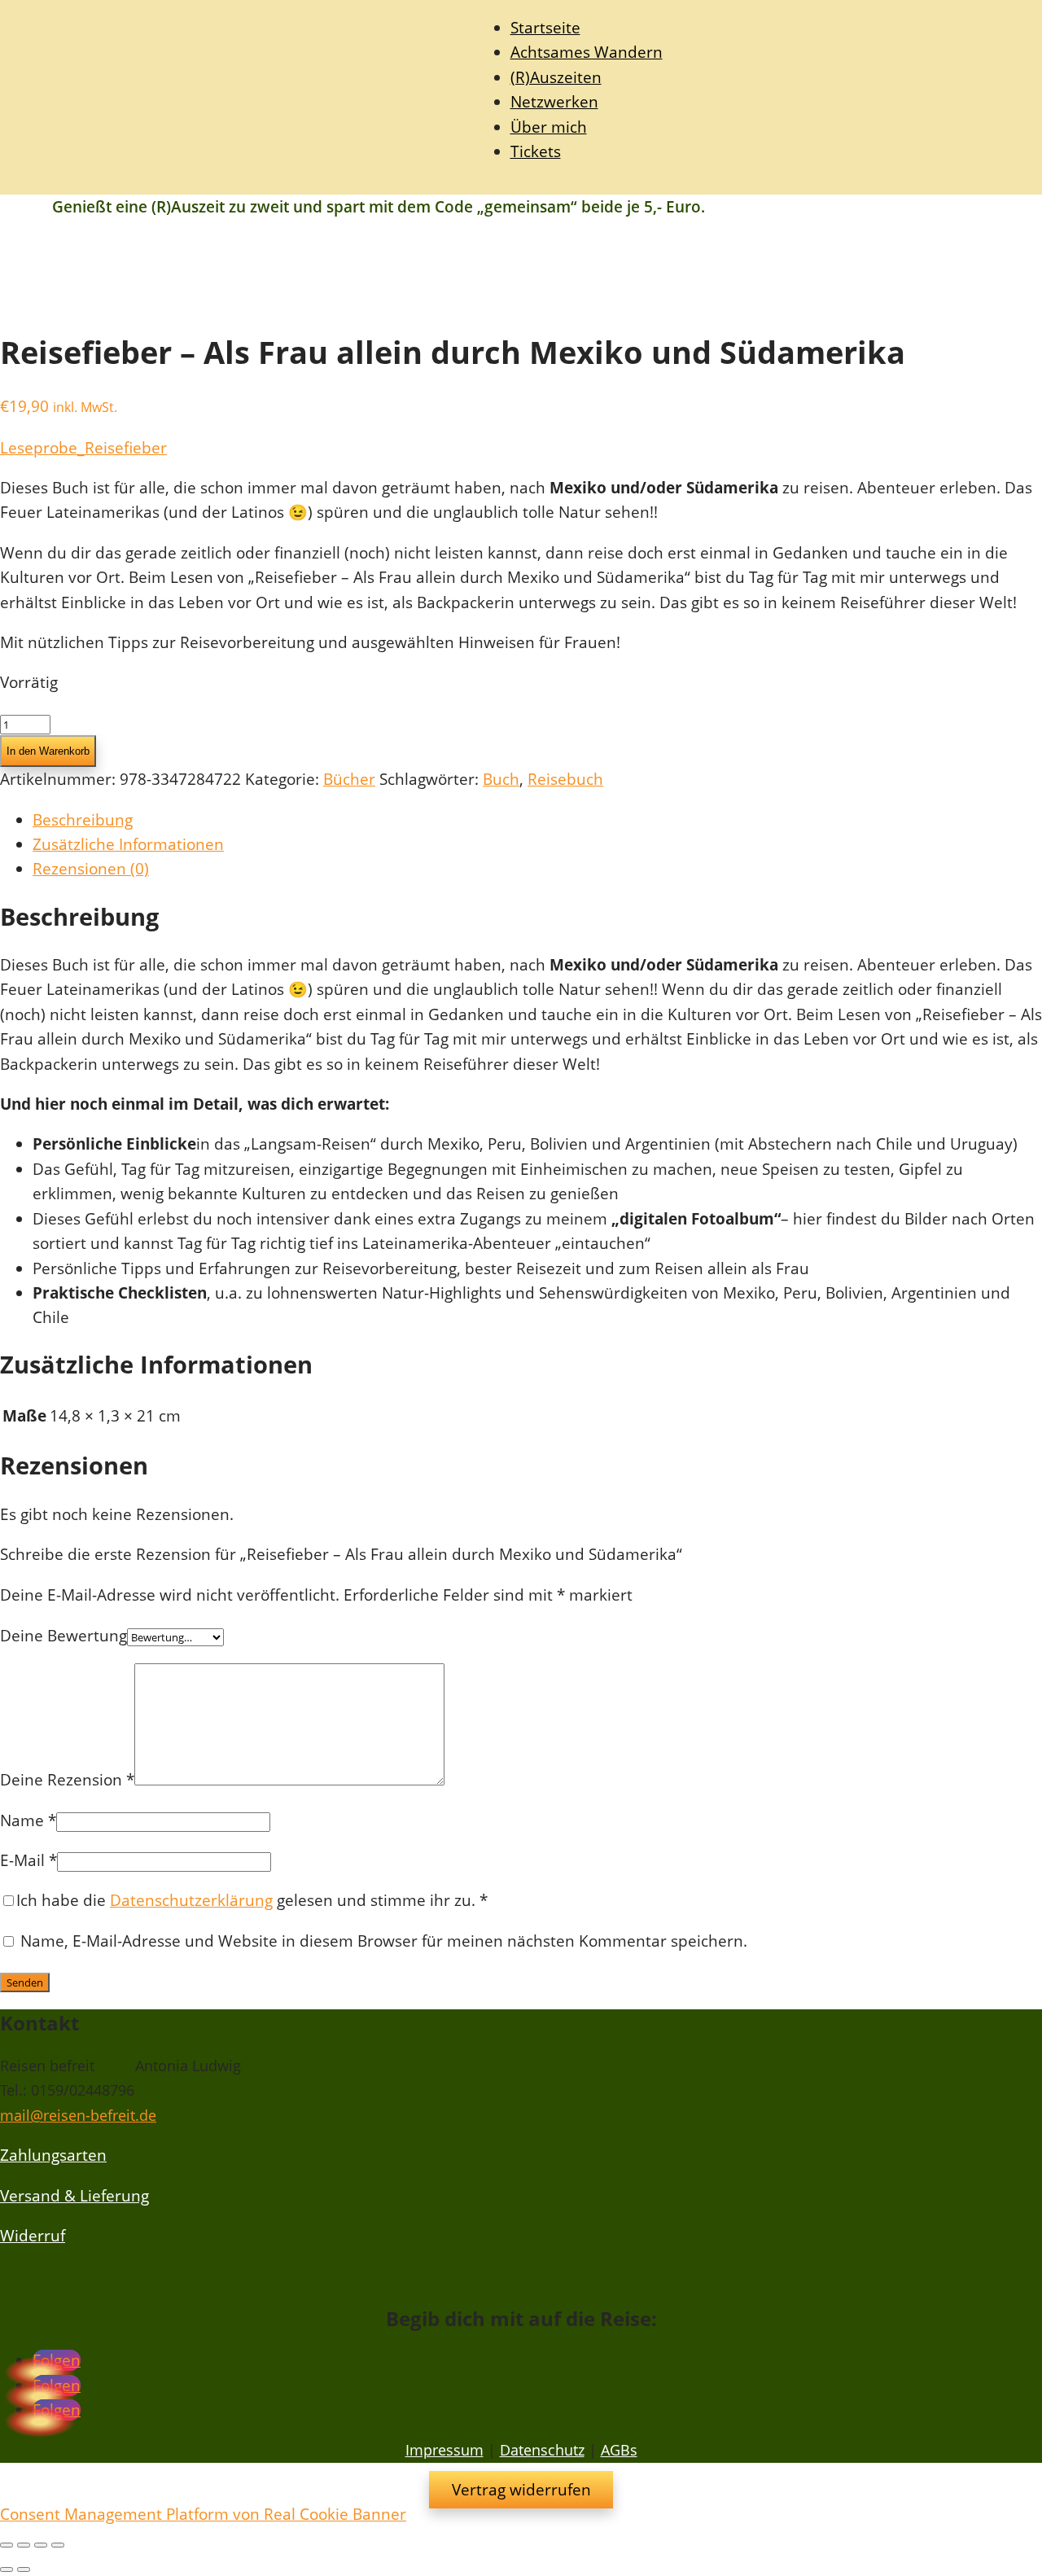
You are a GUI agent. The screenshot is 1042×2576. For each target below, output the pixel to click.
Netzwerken (554, 102)
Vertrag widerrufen (521, 2490)
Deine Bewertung (63, 1636)
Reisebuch (565, 779)
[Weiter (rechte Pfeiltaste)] (24, 2569)
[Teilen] (41, 2545)
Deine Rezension (67, 1780)
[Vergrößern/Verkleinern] (7, 2545)
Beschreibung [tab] (83, 820)
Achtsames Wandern (587, 52)
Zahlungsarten (53, 2155)
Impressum (444, 2450)
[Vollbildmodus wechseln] (24, 2545)
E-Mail (28, 1860)
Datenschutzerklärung (191, 1900)
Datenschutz (542, 2450)
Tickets (536, 151)
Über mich (549, 127)
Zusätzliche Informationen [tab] (128, 844)
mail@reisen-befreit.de (78, 2115)
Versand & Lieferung (74, 2196)
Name (28, 1820)
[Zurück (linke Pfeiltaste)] (7, 2569)
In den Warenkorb (48, 751)
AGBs (619, 2450)
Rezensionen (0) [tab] (91, 869)
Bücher (349, 779)
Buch (501, 779)
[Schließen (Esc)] (58, 2545)
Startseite (545, 28)
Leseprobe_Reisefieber (83, 448)
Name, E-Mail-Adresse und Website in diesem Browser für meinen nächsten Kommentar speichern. (384, 1941)
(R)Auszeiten (556, 77)
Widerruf (33, 2236)
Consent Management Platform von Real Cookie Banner (203, 2514)
